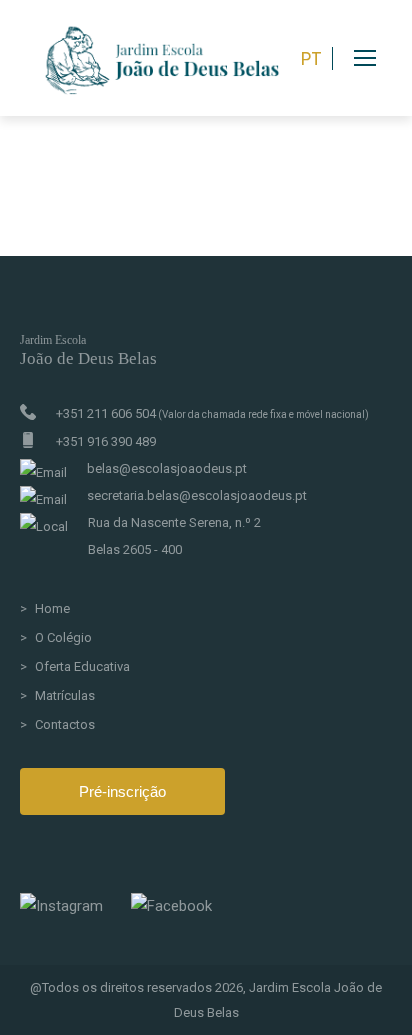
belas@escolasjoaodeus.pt (167, 468)
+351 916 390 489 (106, 441)
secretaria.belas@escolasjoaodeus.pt (197, 495)
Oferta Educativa (82, 666)
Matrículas (65, 695)
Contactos (65, 724)
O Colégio (63, 637)
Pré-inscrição (122, 791)
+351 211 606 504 (212, 413)
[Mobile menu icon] (383, 58)
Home (52, 608)
